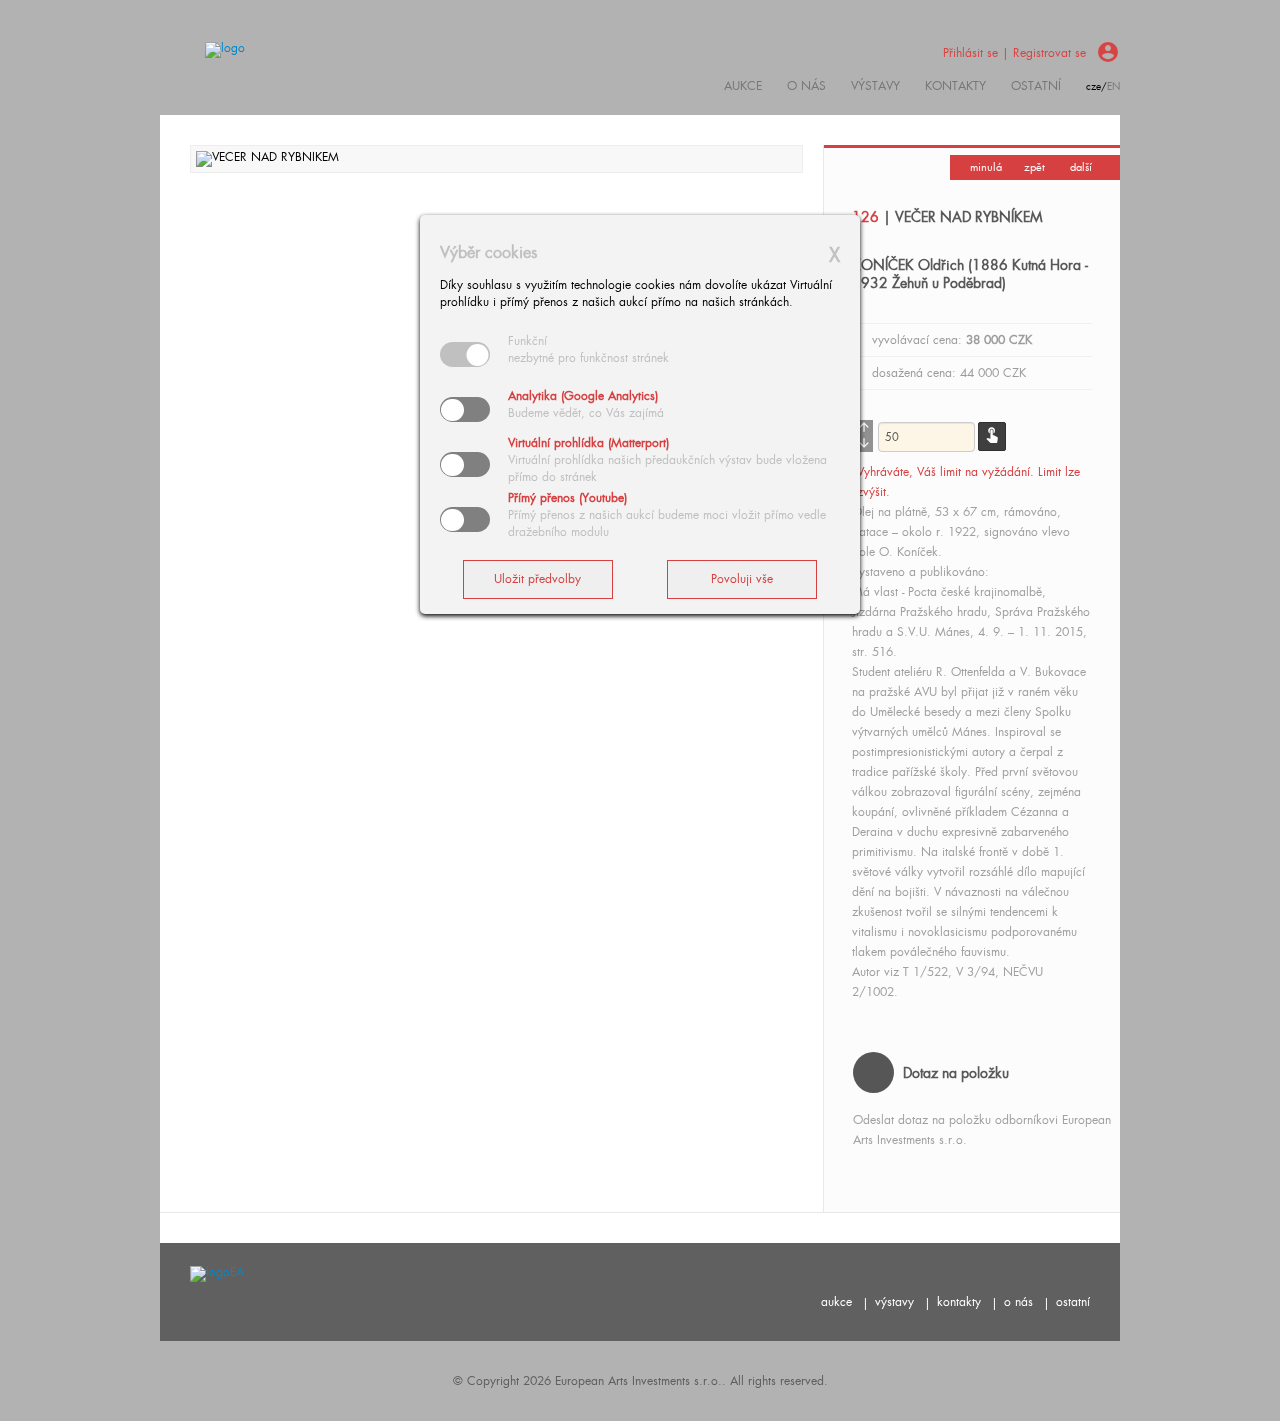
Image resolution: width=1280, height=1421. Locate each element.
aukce (836, 1302)
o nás (1018, 1302)
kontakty (955, 86)
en (1113, 86)
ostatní (1036, 86)
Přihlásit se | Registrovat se (1014, 53)
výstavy (875, 86)
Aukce (743, 86)
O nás (806, 86)
